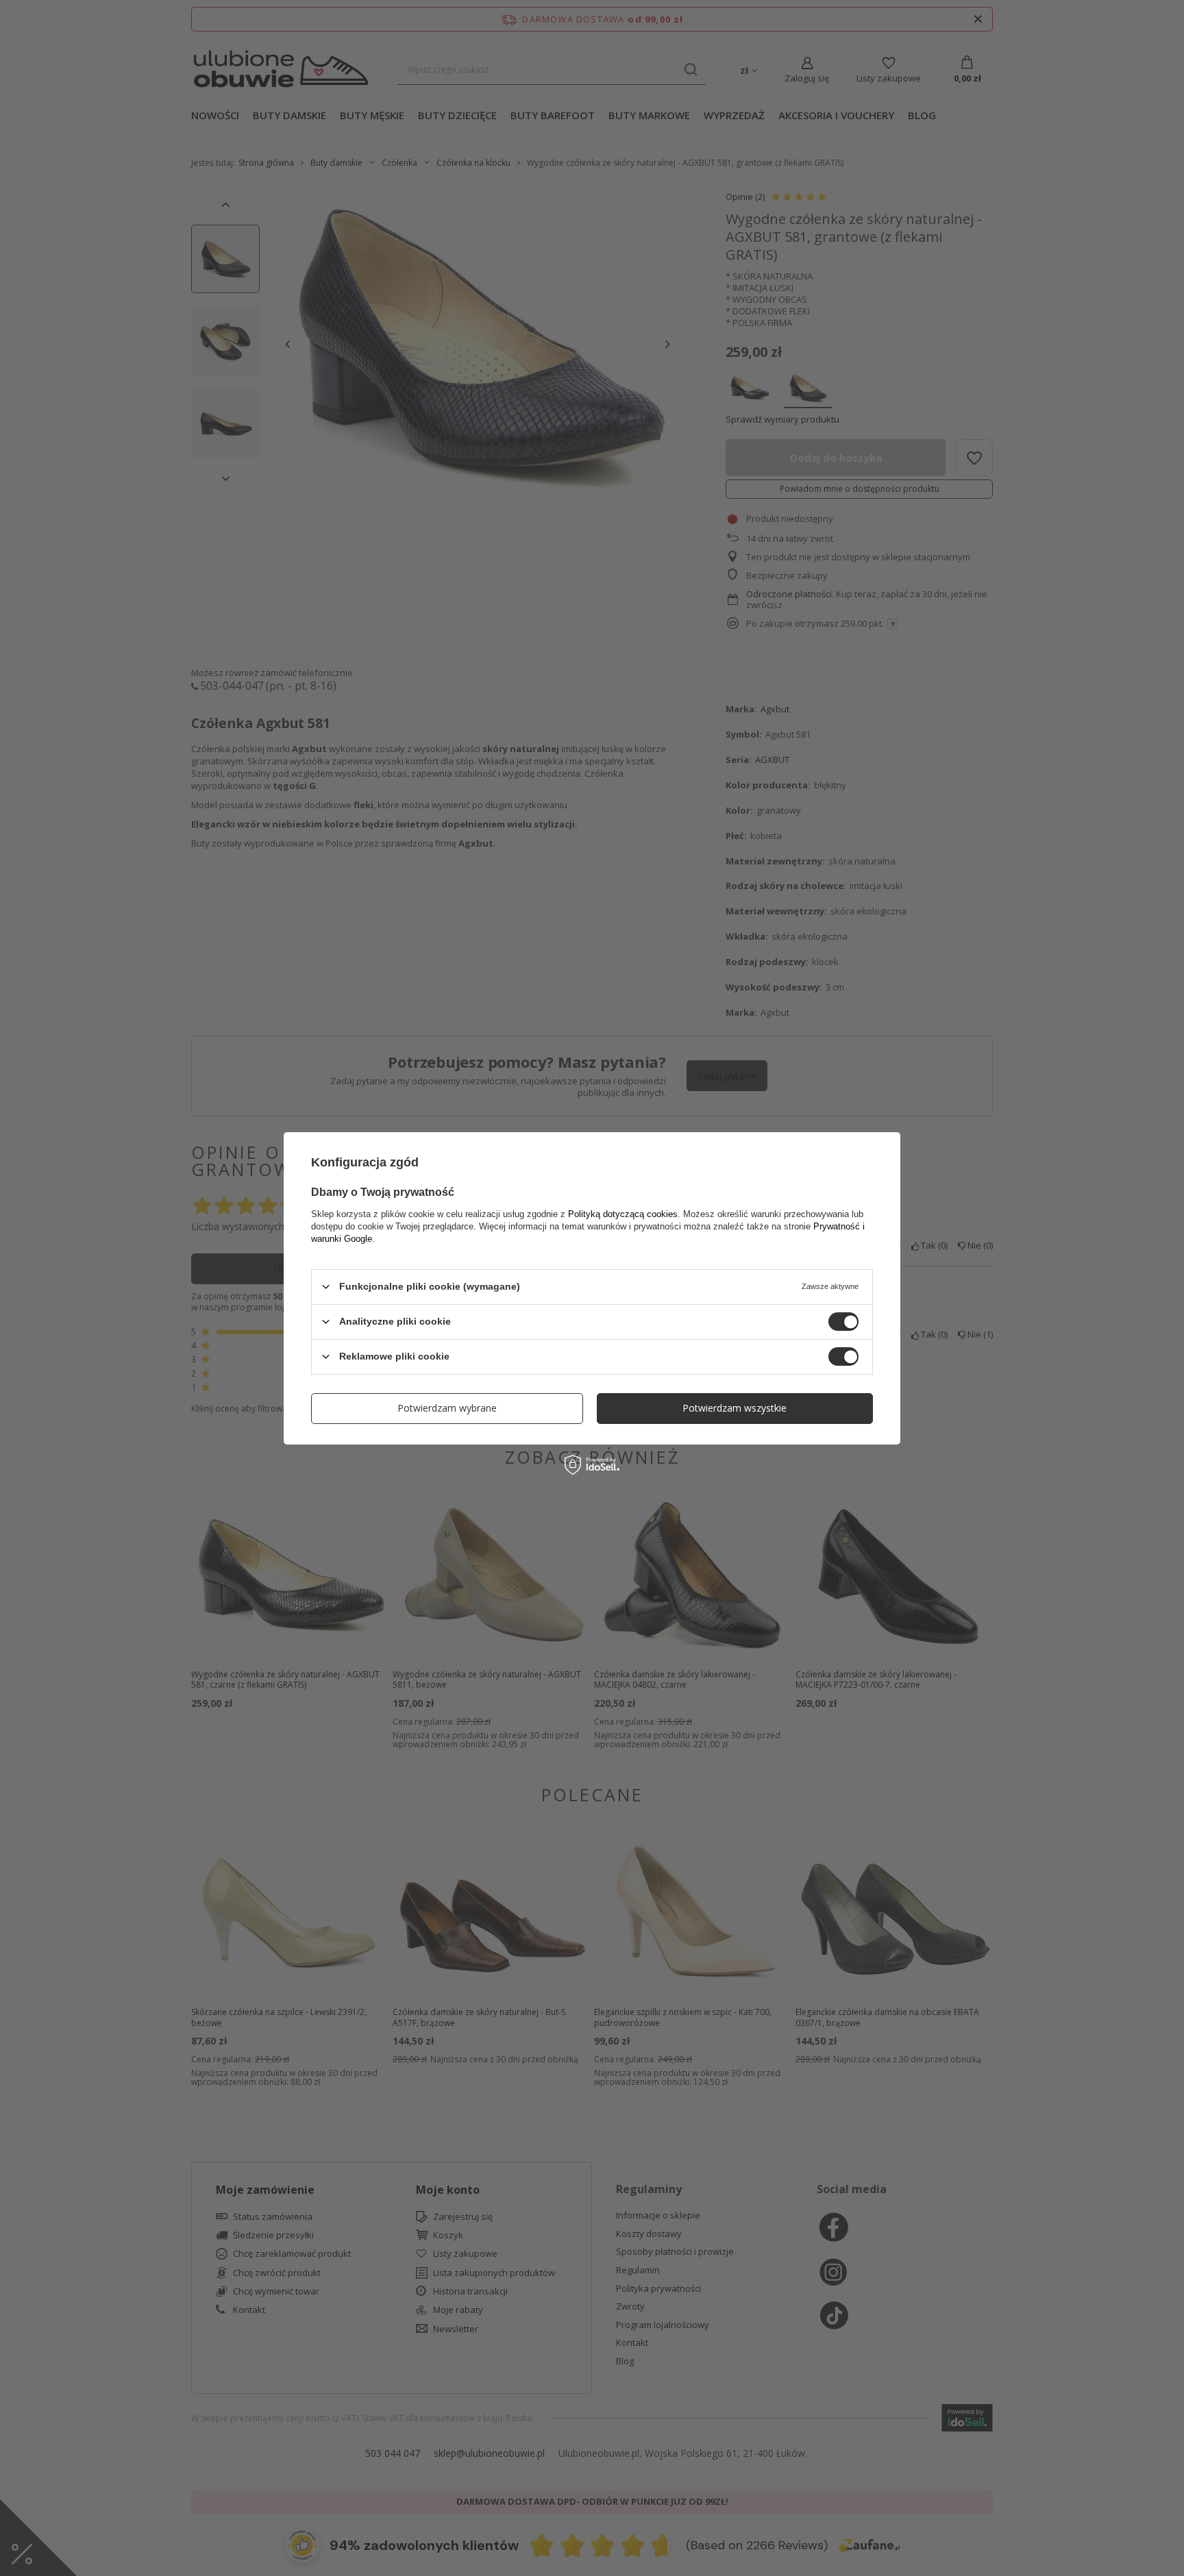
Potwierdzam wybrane (447, 1408)
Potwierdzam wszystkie (735, 1408)
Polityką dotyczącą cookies (623, 1213)
